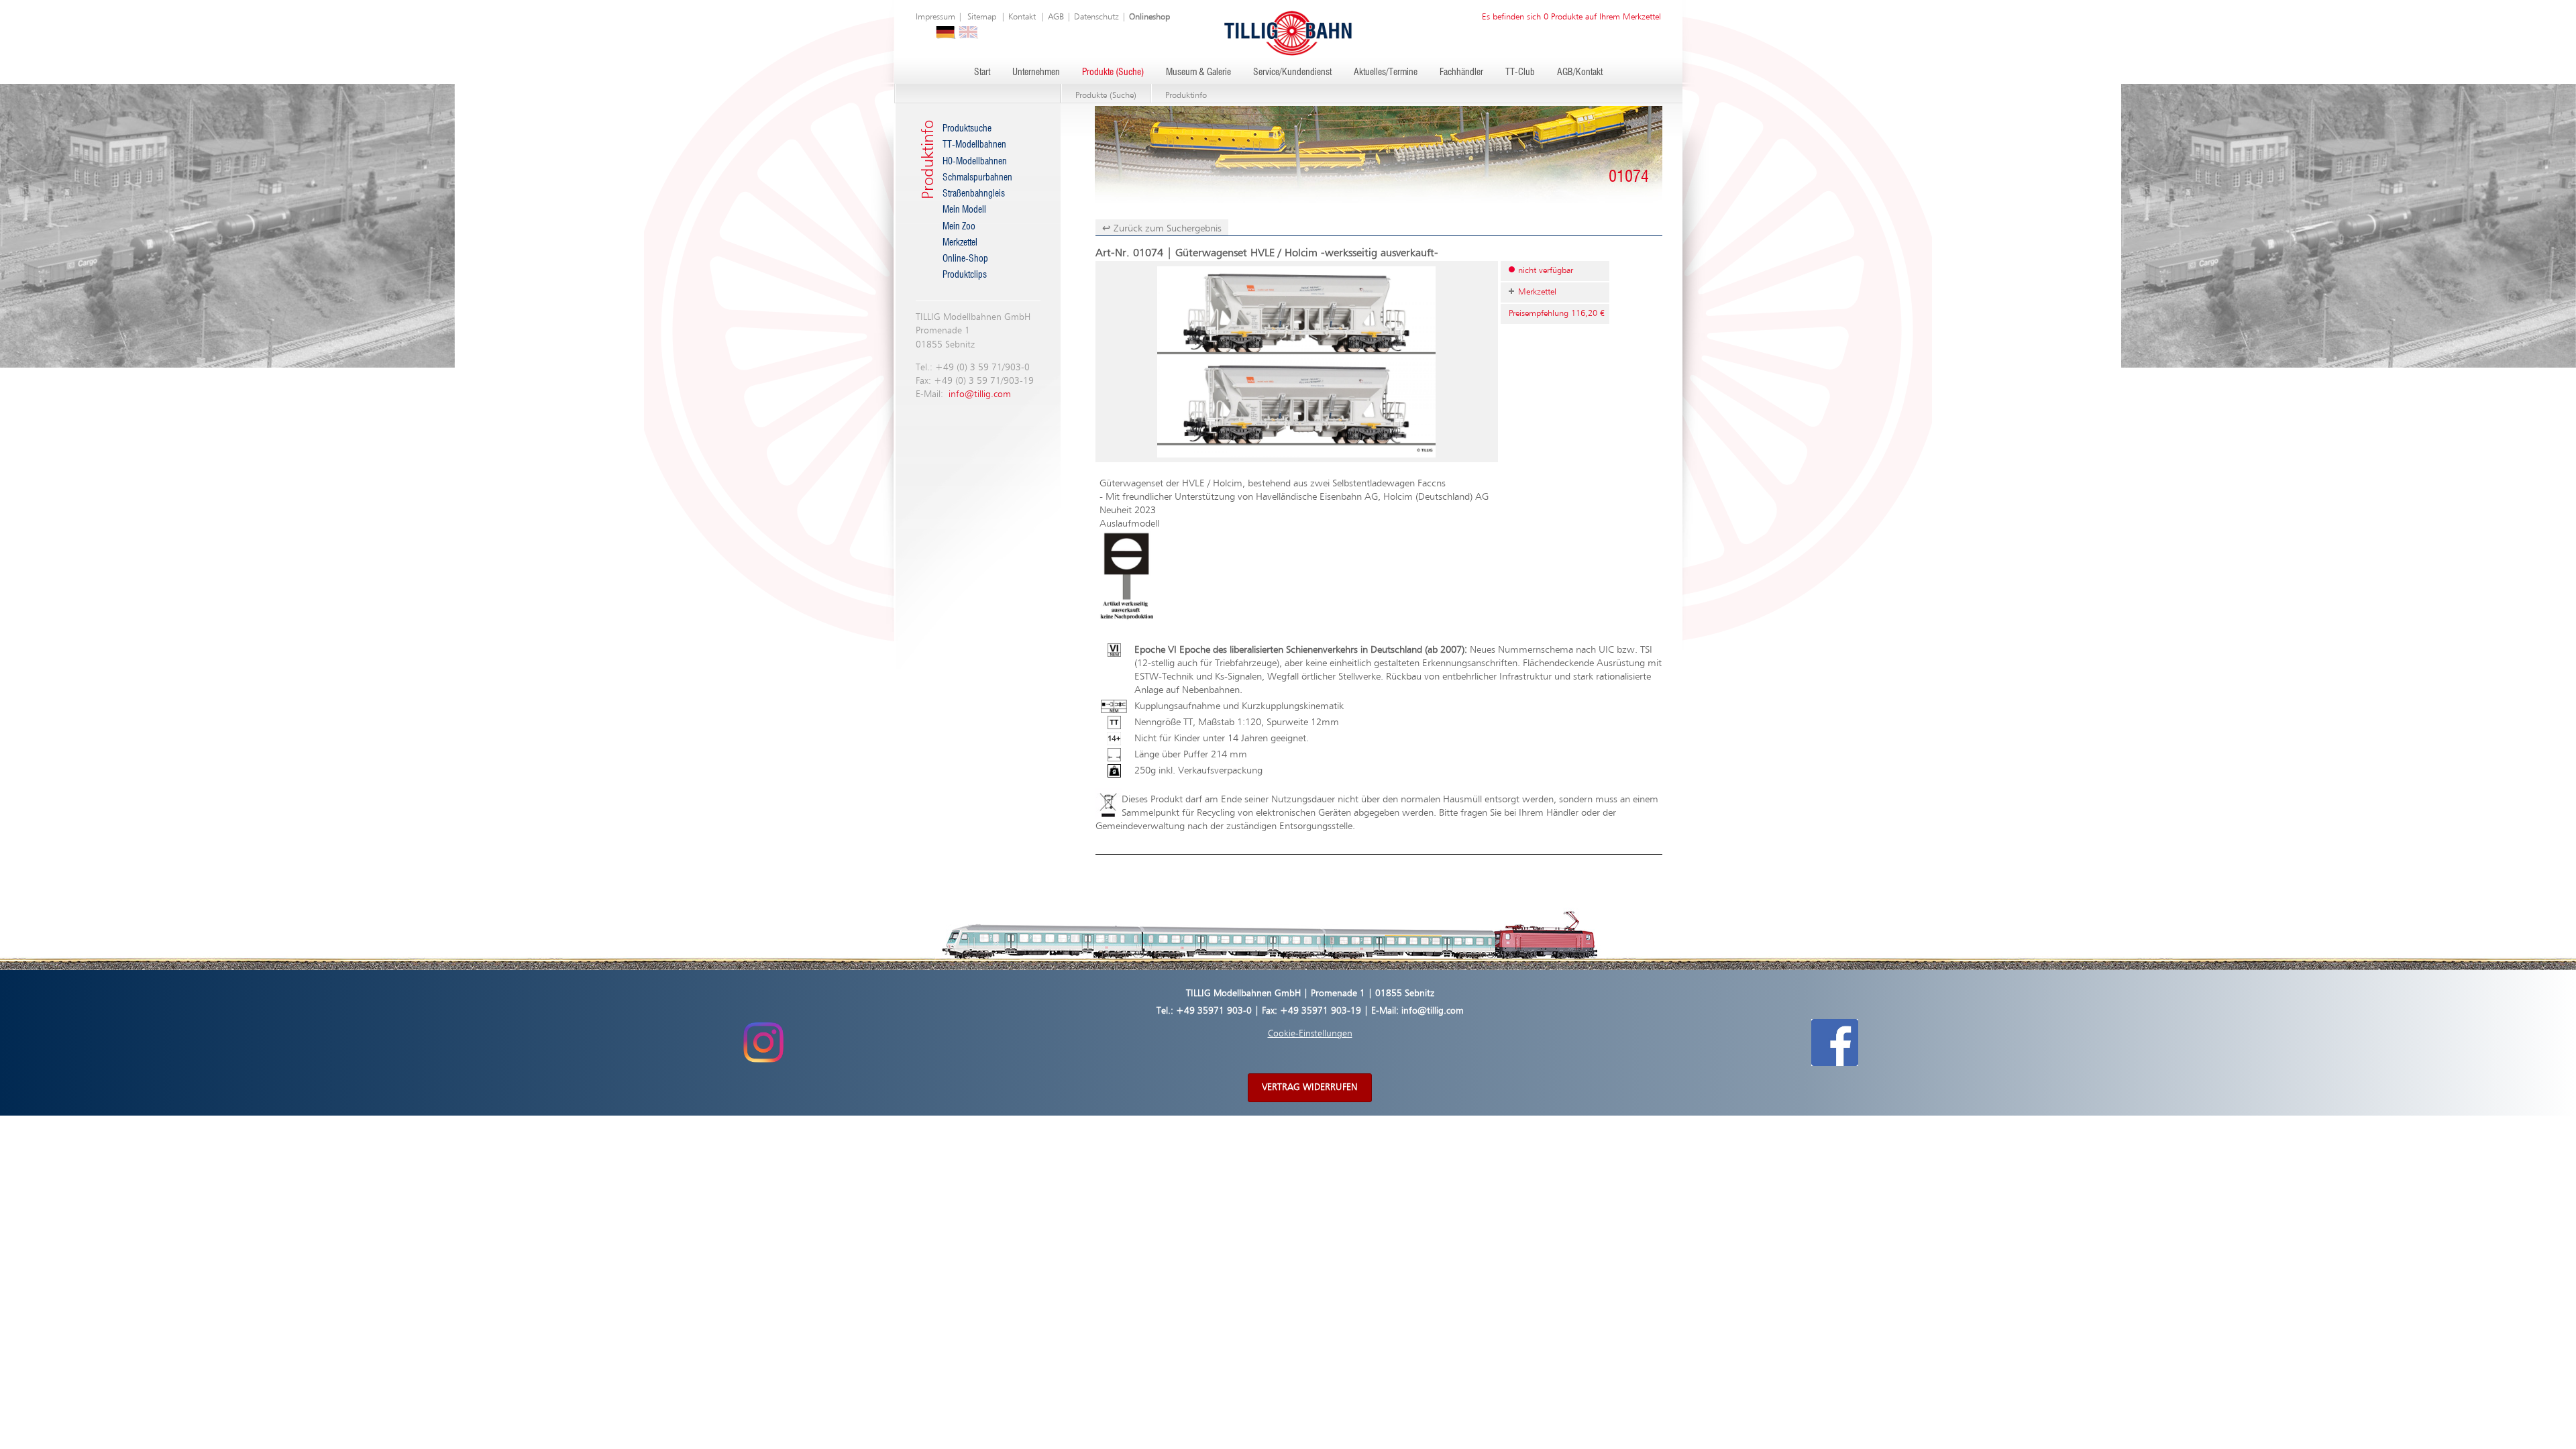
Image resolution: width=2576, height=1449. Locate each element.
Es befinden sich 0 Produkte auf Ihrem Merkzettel (1571, 17)
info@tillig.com (980, 394)
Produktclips (965, 275)
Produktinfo (1186, 96)
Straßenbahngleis (974, 194)
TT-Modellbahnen (974, 145)
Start (982, 72)
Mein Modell (964, 210)
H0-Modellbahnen (975, 162)
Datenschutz (1096, 17)
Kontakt (1022, 17)
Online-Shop (965, 259)
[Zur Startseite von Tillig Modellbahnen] (1288, 33)
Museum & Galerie (1198, 72)
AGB (1056, 17)
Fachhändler (1461, 72)
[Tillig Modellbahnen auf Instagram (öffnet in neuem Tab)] (763, 1042)
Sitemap (982, 17)
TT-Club (1520, 72)
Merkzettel (960, 243)
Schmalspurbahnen (977, 178)
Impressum (935, 17)
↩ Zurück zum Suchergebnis (1162, 228)
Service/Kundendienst (1292, 72)
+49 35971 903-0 (1214, 1011)
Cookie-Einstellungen (1310, 1034)
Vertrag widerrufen (1310, 1087)
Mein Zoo (959, 227)
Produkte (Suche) (1113, 72)
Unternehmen (1036, 72)
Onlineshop (1149, 17)
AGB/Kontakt (1580, 72)
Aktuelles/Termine (1386, 72)
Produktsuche (967, 129)
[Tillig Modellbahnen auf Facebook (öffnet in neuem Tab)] (1835, 1042)
